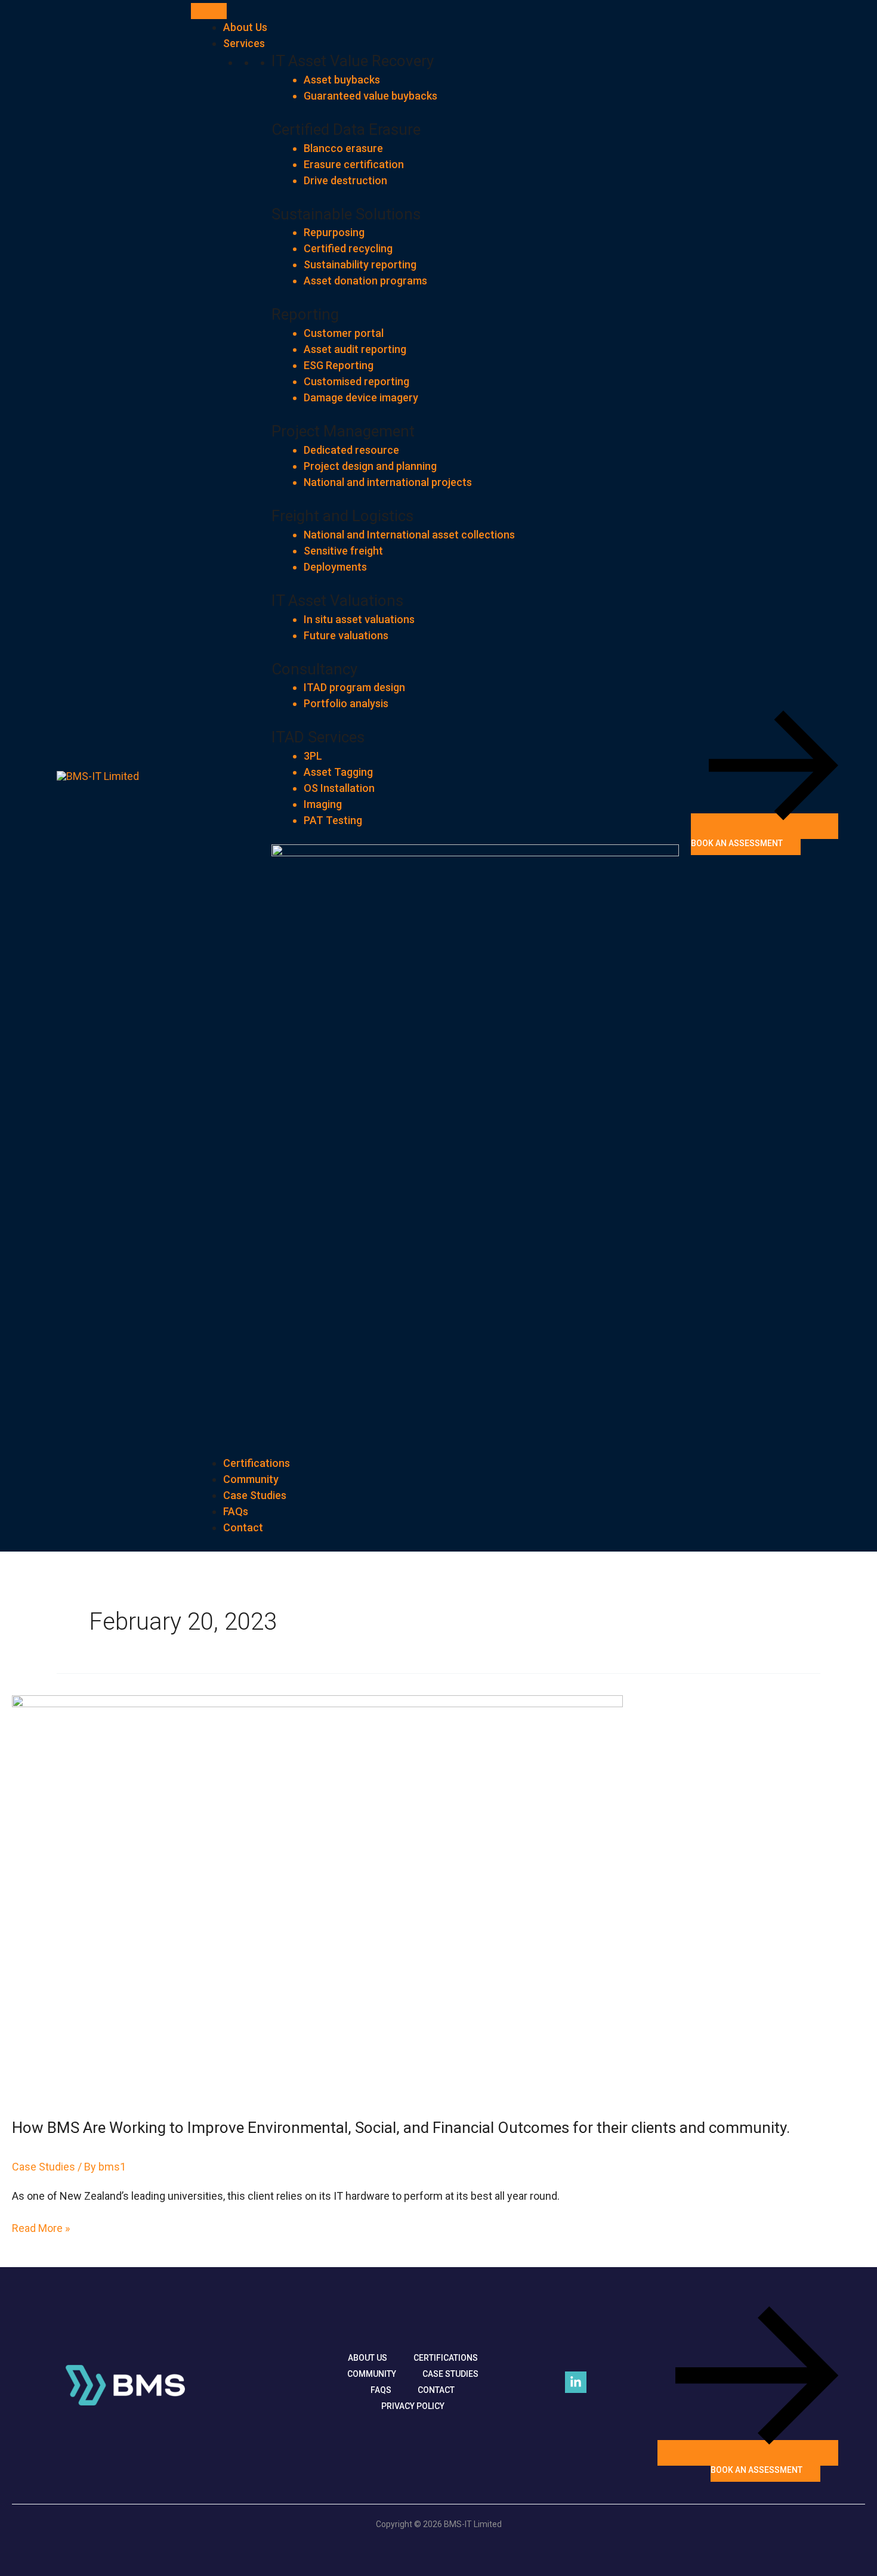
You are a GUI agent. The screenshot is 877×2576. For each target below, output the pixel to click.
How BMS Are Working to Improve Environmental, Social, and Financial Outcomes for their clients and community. (401, 2128)
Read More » (41, 2227)
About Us (245, 27)
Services (244, 43)
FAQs (236, 1511)
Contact (243, 1527)
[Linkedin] (576, 2382)
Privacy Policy (413, 2406)
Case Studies (255, 1495)
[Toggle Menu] (209, 11)
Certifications (257, 1463)
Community (251, 1479)
